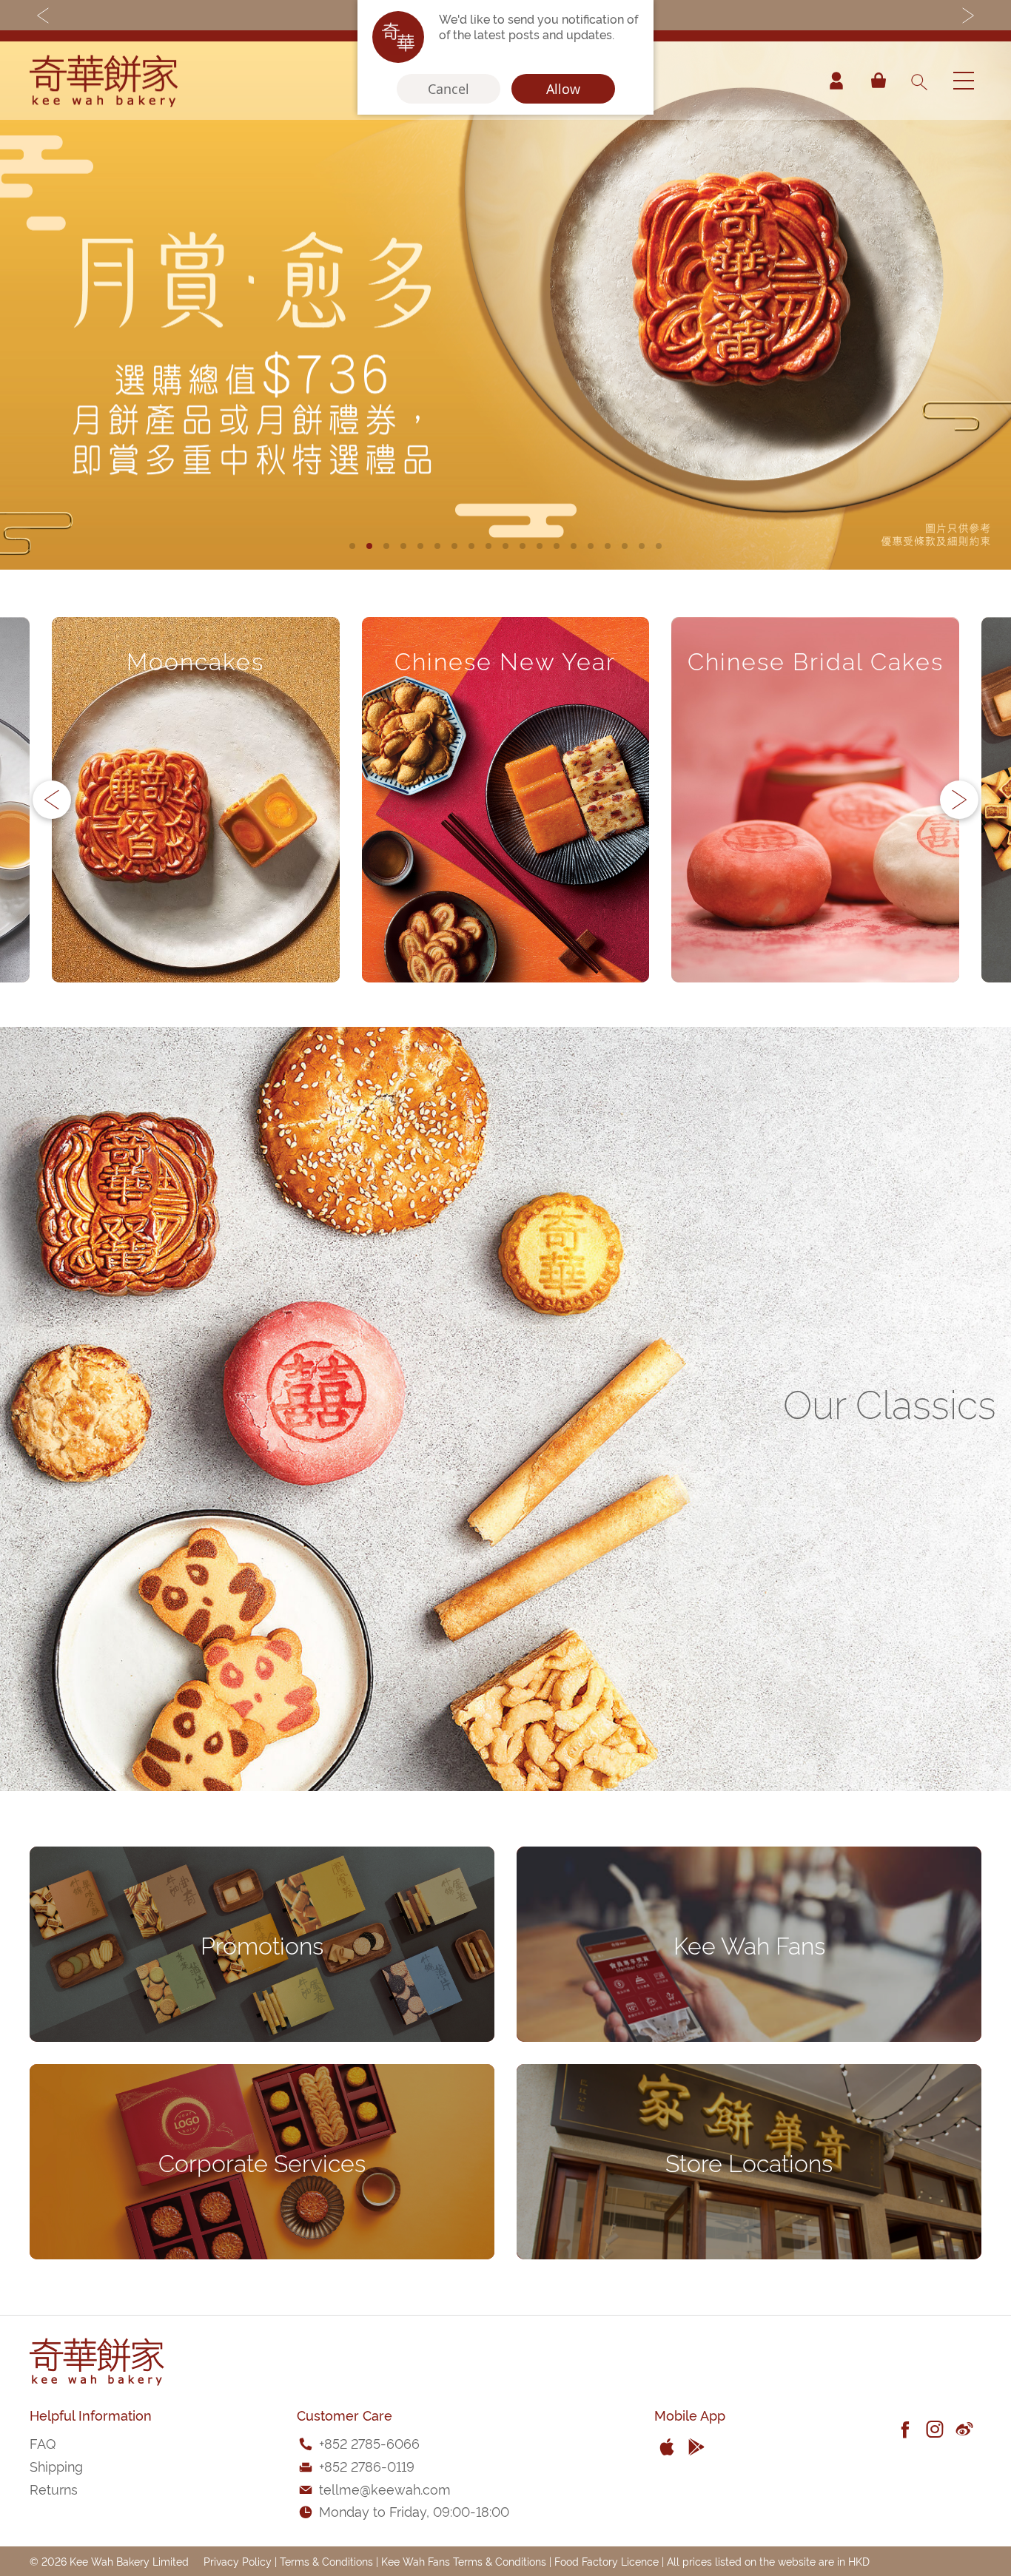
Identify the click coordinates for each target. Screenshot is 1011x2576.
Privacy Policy (238, 2561)
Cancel (449, 89)
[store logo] (104, 81)
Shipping (56, 2465)
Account (836, 81)
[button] (352, 546)
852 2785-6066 (372, 2442)
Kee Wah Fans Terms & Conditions (464, 2561)
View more (196, 925)
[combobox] (918, 81)
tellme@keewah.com (385, 2488)
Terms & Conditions (326, 2561)
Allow (563, 89)
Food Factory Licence (607, 2561)
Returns (54, 2488)
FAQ (43, 2442)
